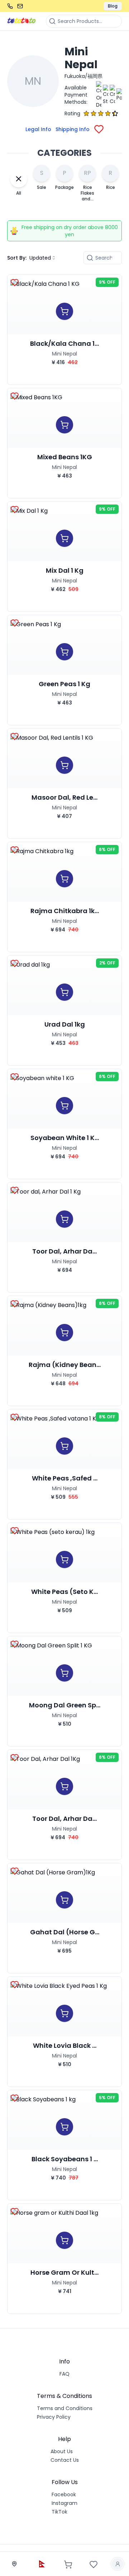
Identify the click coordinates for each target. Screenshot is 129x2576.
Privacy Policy (54, 2417)
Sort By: (17, 258)
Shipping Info (73, 129)
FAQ (64, 2374)
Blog (113, 6)
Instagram (64, 2503)
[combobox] (43, 258)
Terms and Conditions (65, 2408)
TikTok (59, 2512)
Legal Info (38, 129)
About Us (62, 2451)
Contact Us (65, 2460)
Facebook (64, 2494)
